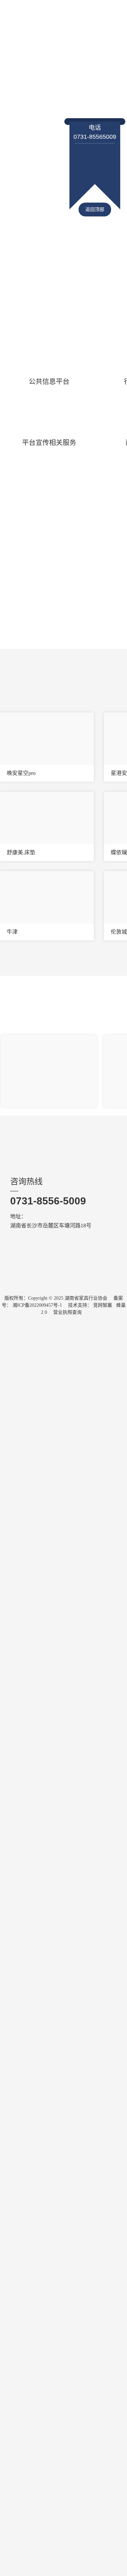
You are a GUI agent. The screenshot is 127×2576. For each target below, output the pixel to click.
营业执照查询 (67, 1312)
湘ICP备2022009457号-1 (37, 1305)
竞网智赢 (103, 1305)
